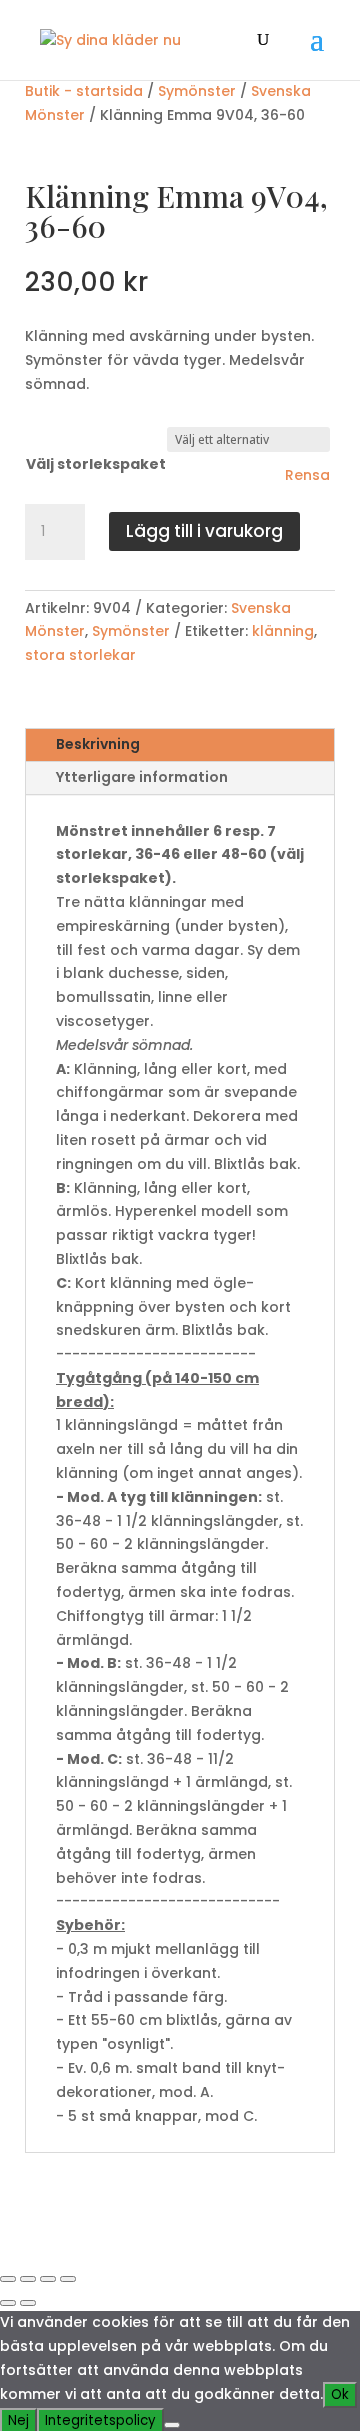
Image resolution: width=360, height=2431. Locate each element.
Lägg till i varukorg (204, 531)
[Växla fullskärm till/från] (28, 2279)
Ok (340, 2394)
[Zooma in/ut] (8, 2279)
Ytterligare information (142, 777)
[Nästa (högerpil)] (28, 2303)
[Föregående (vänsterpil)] (8, 2303)
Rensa (307, 475)
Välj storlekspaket (96, 464)
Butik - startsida (84, 91)
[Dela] (48, 2279)
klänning (283, 631)
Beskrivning (98, 744)
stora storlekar (80, 655)
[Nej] (172, 2425)
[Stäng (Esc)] (68, 2279)
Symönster (197, 91)
